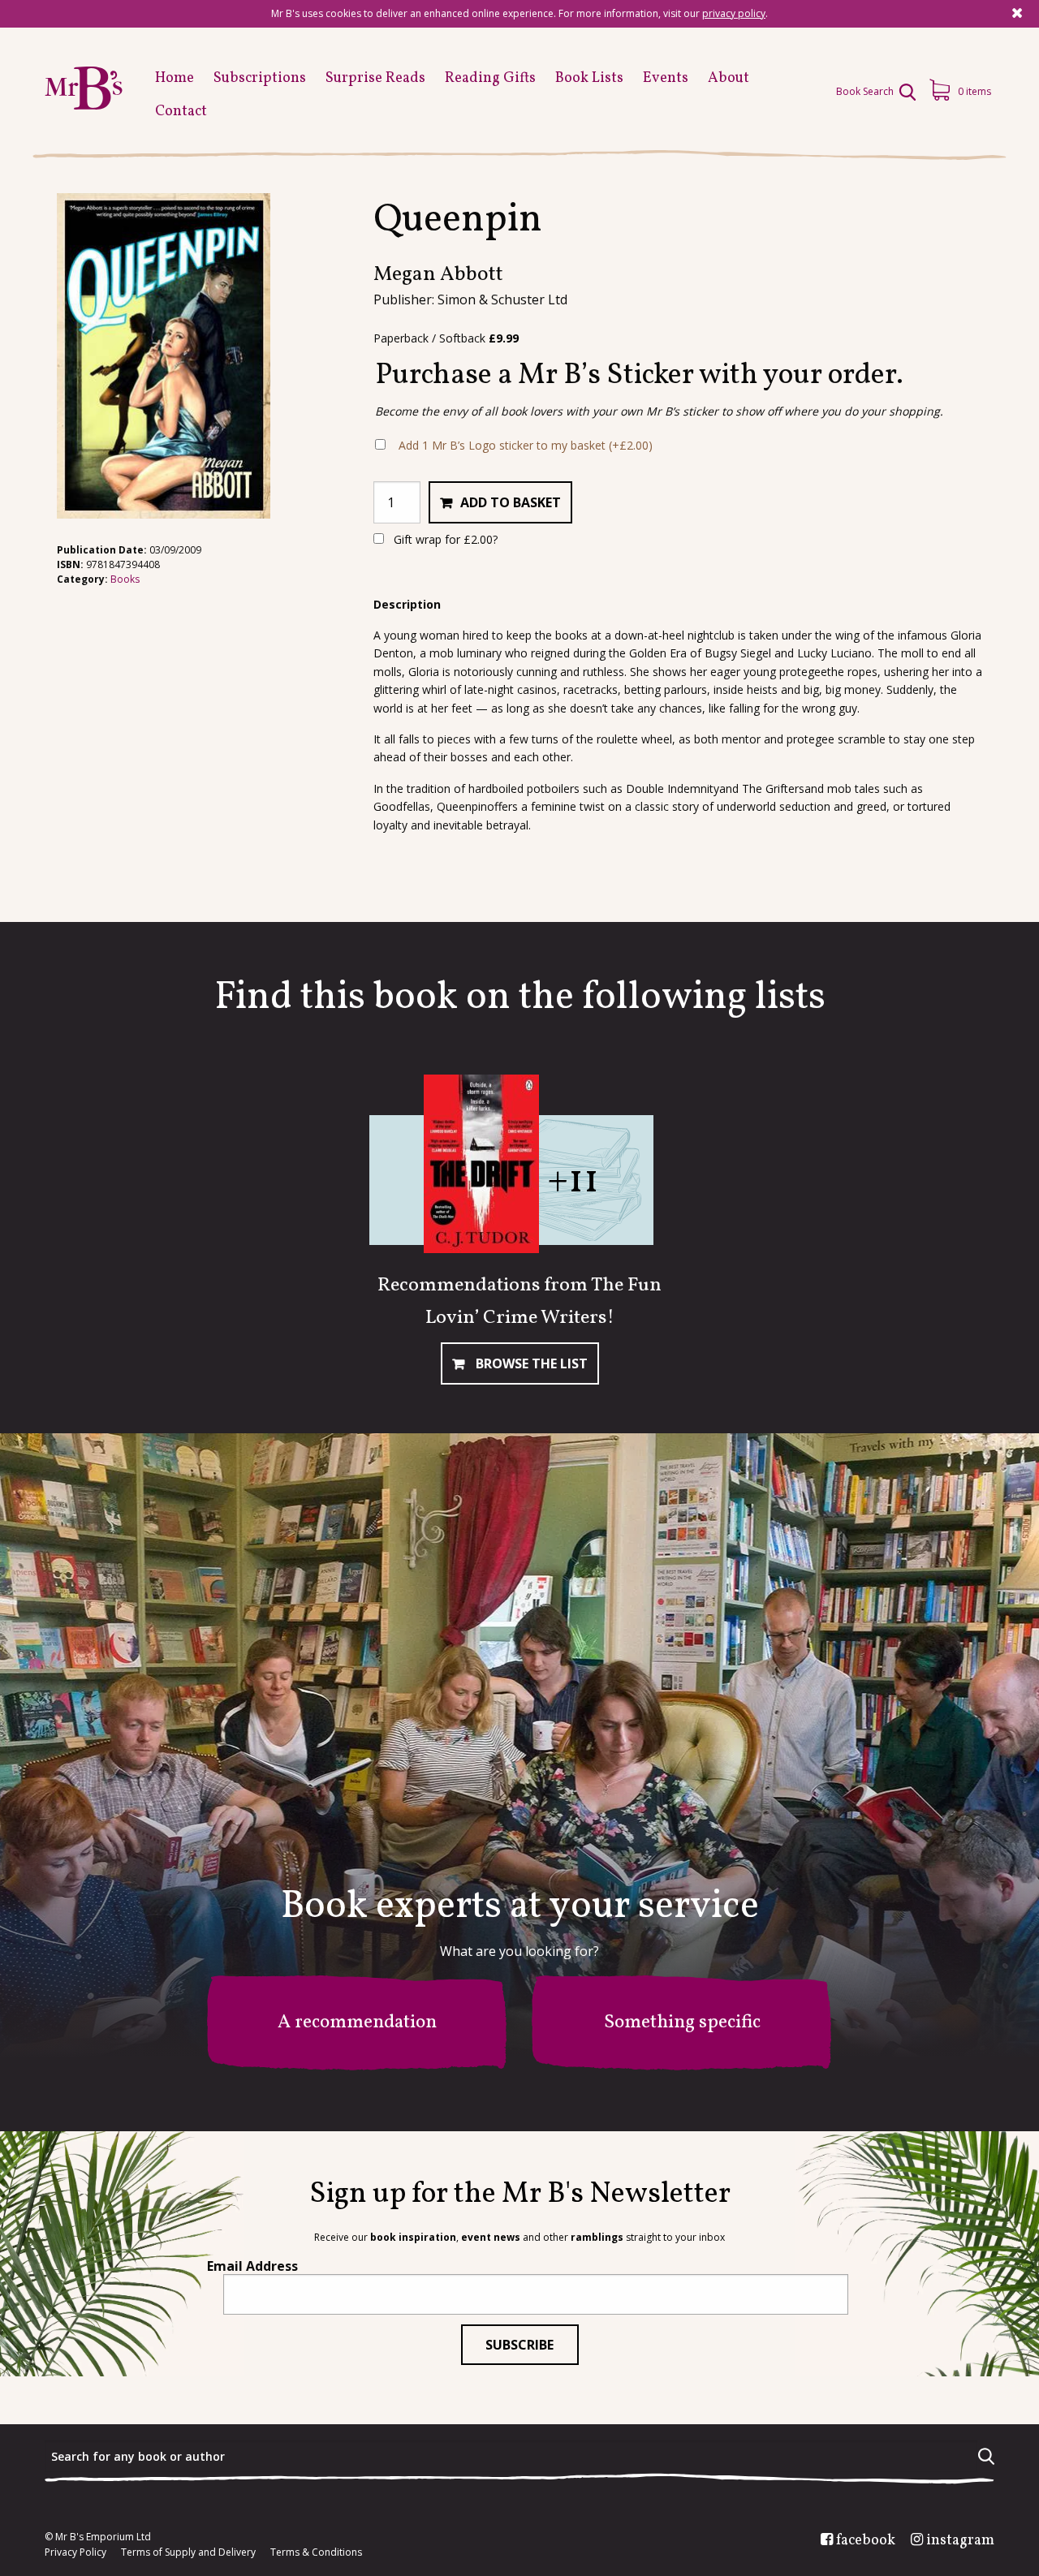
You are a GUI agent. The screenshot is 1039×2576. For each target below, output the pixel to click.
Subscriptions (260, 78)
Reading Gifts (490, 78)
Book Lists (589, 78)
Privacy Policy (75, 2552)
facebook (866, 2541)
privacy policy (734, 13)
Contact (181, 112)
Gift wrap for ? (444, 539)
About (729, 78)
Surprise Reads (375, 78)
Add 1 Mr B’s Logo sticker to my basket (526, 445)
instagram (960, 2541)
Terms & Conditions (316, 2552)
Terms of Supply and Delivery (188, 2552)
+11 (573, 1181)
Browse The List (530, 1363)
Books (125, 579)
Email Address (252, 2266)
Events (666, 78)
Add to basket (511, 502)
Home (175, 78)
